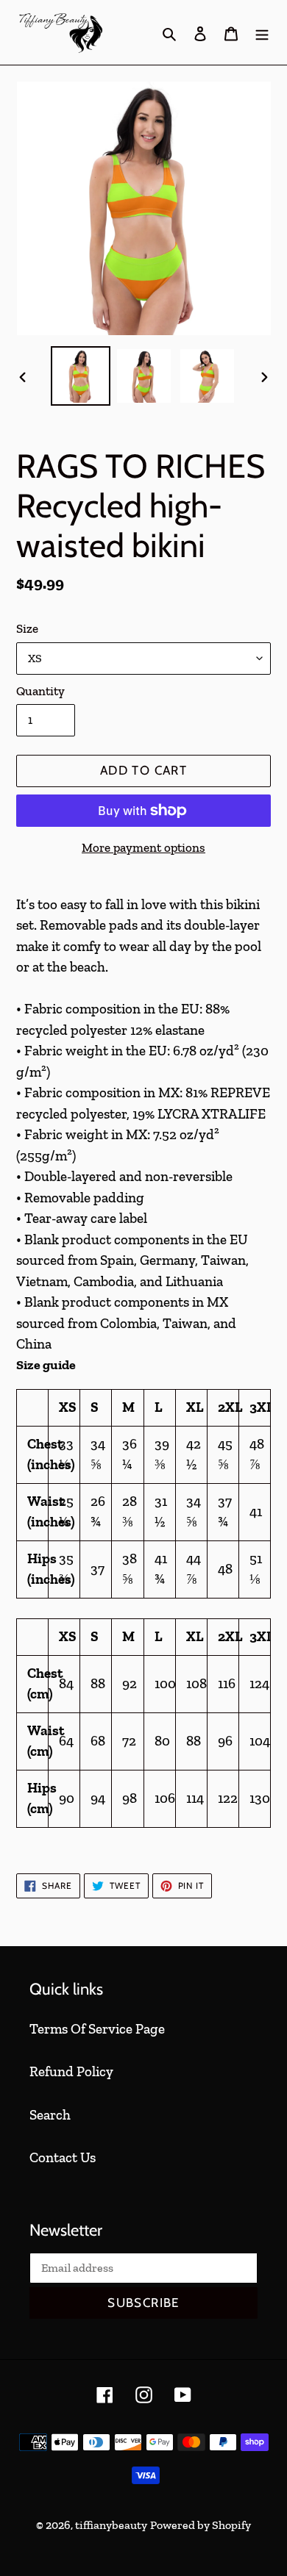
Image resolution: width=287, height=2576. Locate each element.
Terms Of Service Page (97, 2029)
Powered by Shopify (201, 2525)
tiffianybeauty (111, 2525)
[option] (81, 376)
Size (27, 628)
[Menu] (262, 33)
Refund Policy (71, 2071)
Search (50, 2115)
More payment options (143, 847)
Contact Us (63, 2157)
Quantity (40, 691)
